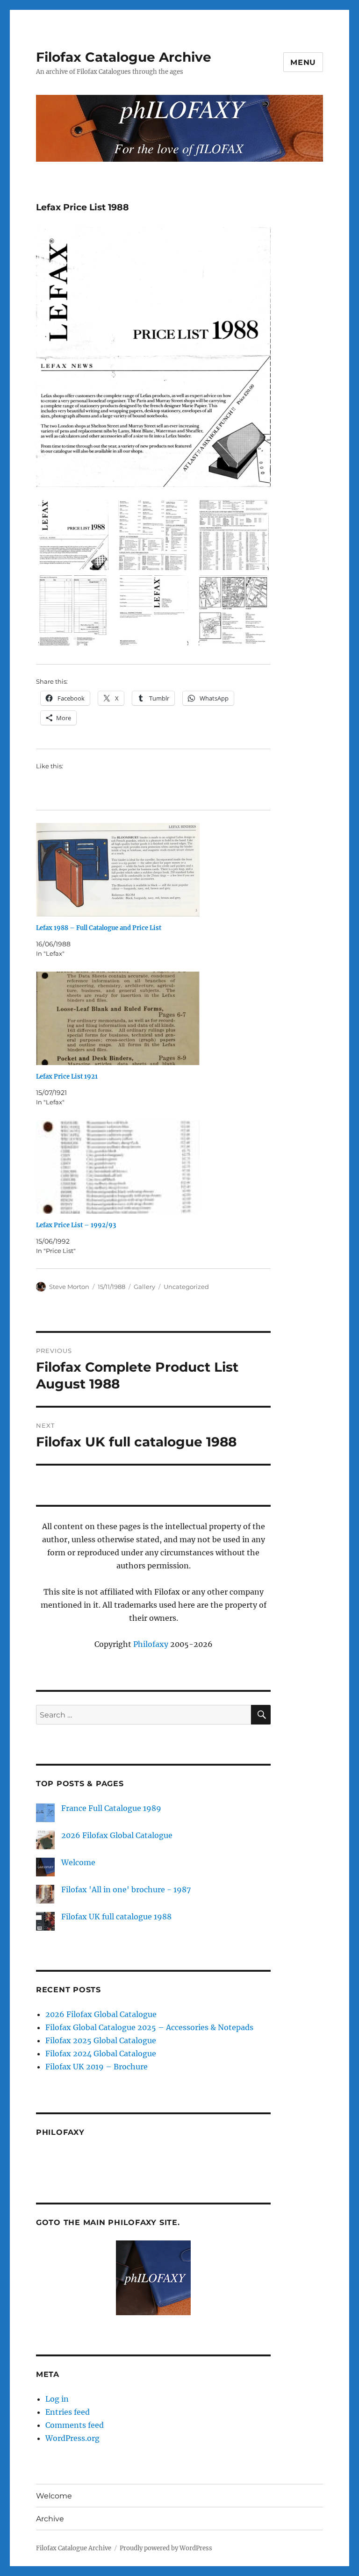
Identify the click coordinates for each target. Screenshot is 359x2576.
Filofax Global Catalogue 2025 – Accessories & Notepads (149, 2027)
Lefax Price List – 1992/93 (76, 1225)
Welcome (78, 1862)
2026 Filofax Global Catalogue (117, 1835)
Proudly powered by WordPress (166, 2548)
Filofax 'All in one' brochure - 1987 (126, 1889)
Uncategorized (186, 1287)
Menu (303, 62)
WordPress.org (72, 2438)
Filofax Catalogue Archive (124, 57)
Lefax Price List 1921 (67, 1077)
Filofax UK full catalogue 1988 (116, 1917)
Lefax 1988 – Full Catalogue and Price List (99, 928)
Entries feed (68, 2412)
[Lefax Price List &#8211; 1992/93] (158, 1167)
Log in (57, 2399)
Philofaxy (151, 1644)
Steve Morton (69, 1287)
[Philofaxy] (154, 2278)
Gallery (144, 1287)
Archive (50, 2519)
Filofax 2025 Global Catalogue (101, 2040)
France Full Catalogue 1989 (111, 1808)
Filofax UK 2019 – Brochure (97, 2067)
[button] (73, 538)
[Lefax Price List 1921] (158, 1018)
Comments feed (75, 2425)
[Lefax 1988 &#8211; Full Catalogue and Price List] (158, 870)
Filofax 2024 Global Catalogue (101, 2054)
